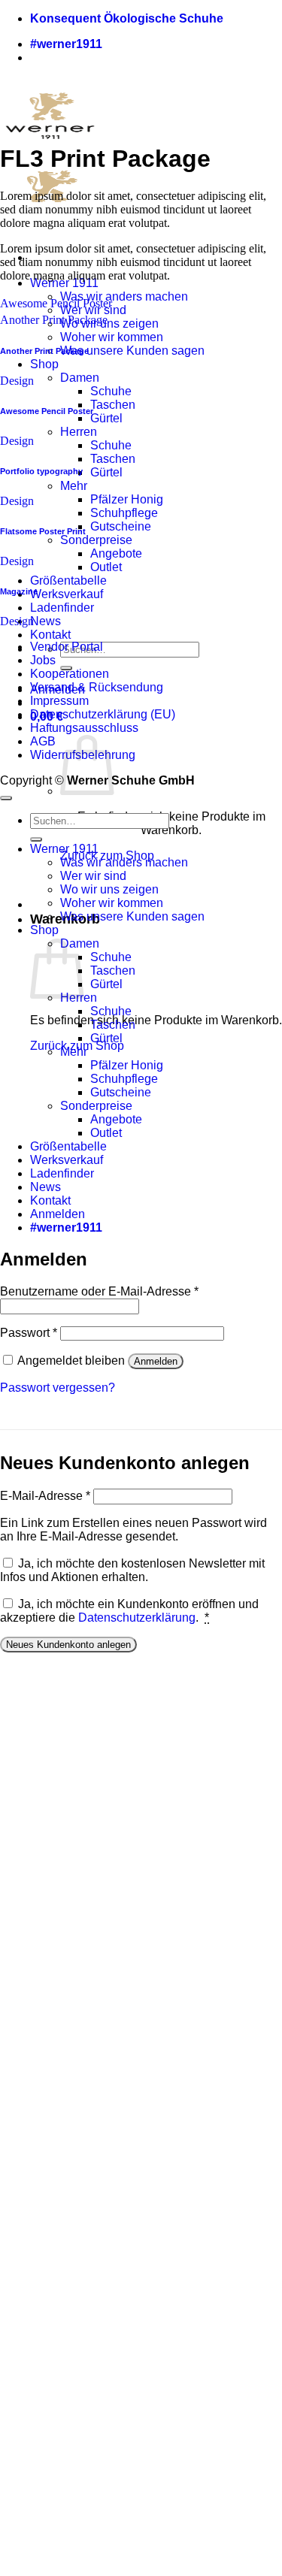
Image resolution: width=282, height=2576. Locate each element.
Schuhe (111, 391)
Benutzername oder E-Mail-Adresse (99, 1291)
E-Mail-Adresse (45, 1496)
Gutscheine (121, 526)
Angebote (116, 553)
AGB (43, 741)
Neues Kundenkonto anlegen (68, 1645)
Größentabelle (68, 581)
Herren (79, 432)
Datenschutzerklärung (137, 1618)
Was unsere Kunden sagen (132, 351)
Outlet (106, 567)
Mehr (74, 486)
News (45, 621)
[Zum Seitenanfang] (6, 798)
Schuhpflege (124, 513)
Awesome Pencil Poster (56, 303)
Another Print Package (54, 320)
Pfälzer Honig (127, 499)
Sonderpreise (96, 540)
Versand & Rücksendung (97, 687)
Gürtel (106, 418)
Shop (44, 364)
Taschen (113, 405)
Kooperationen (70, 674)
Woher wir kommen (112, 337)
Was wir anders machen (124, 296)
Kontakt (50, 635)
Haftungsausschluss (84, 728)
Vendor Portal (67, 647)
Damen (80, 378)
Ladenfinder (62, 608)
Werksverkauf (67, 594)
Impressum (59, 701)
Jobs (43, 660)
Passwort (29, 1333)
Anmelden (156, 1361)
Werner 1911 (64, 283)
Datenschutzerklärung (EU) (103, 714)
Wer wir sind (93, 876)
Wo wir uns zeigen (109, 324)
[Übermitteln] (36, 839)
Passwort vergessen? (58, 1388)
